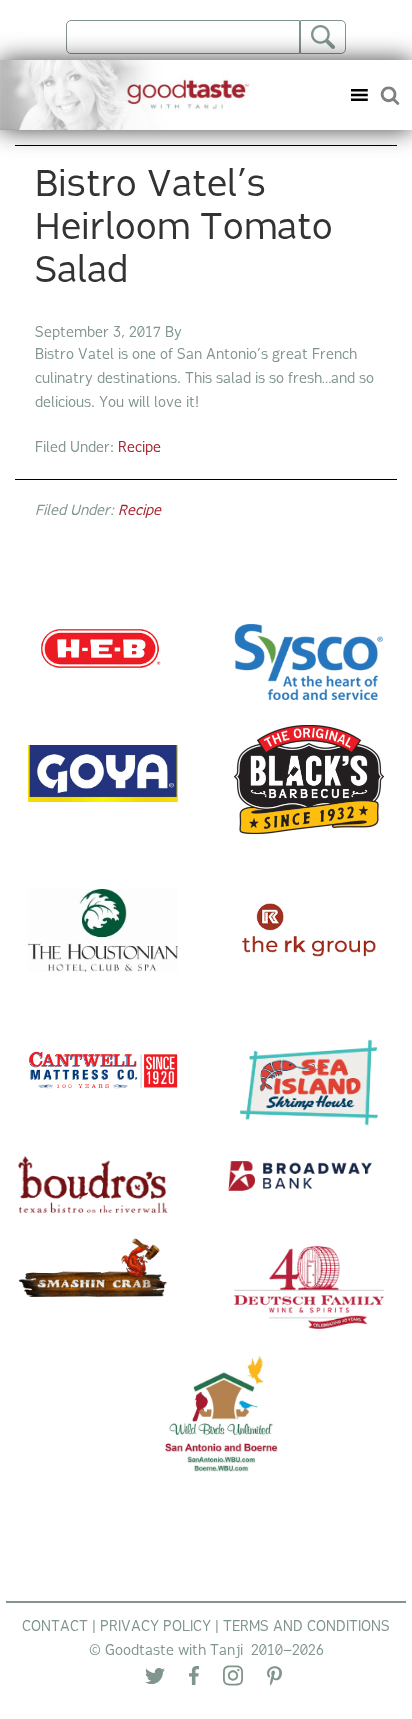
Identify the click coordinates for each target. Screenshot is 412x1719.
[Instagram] (233, 1680)
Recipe (139, 448)
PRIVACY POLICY (155, 1627)
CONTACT (55, 1627)
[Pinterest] (274, 1680)
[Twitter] (155, 1680)
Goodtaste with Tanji (132, 95)
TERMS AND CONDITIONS (306, 1627)
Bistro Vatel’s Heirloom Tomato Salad (184, 230)
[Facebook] (194, 1680)
